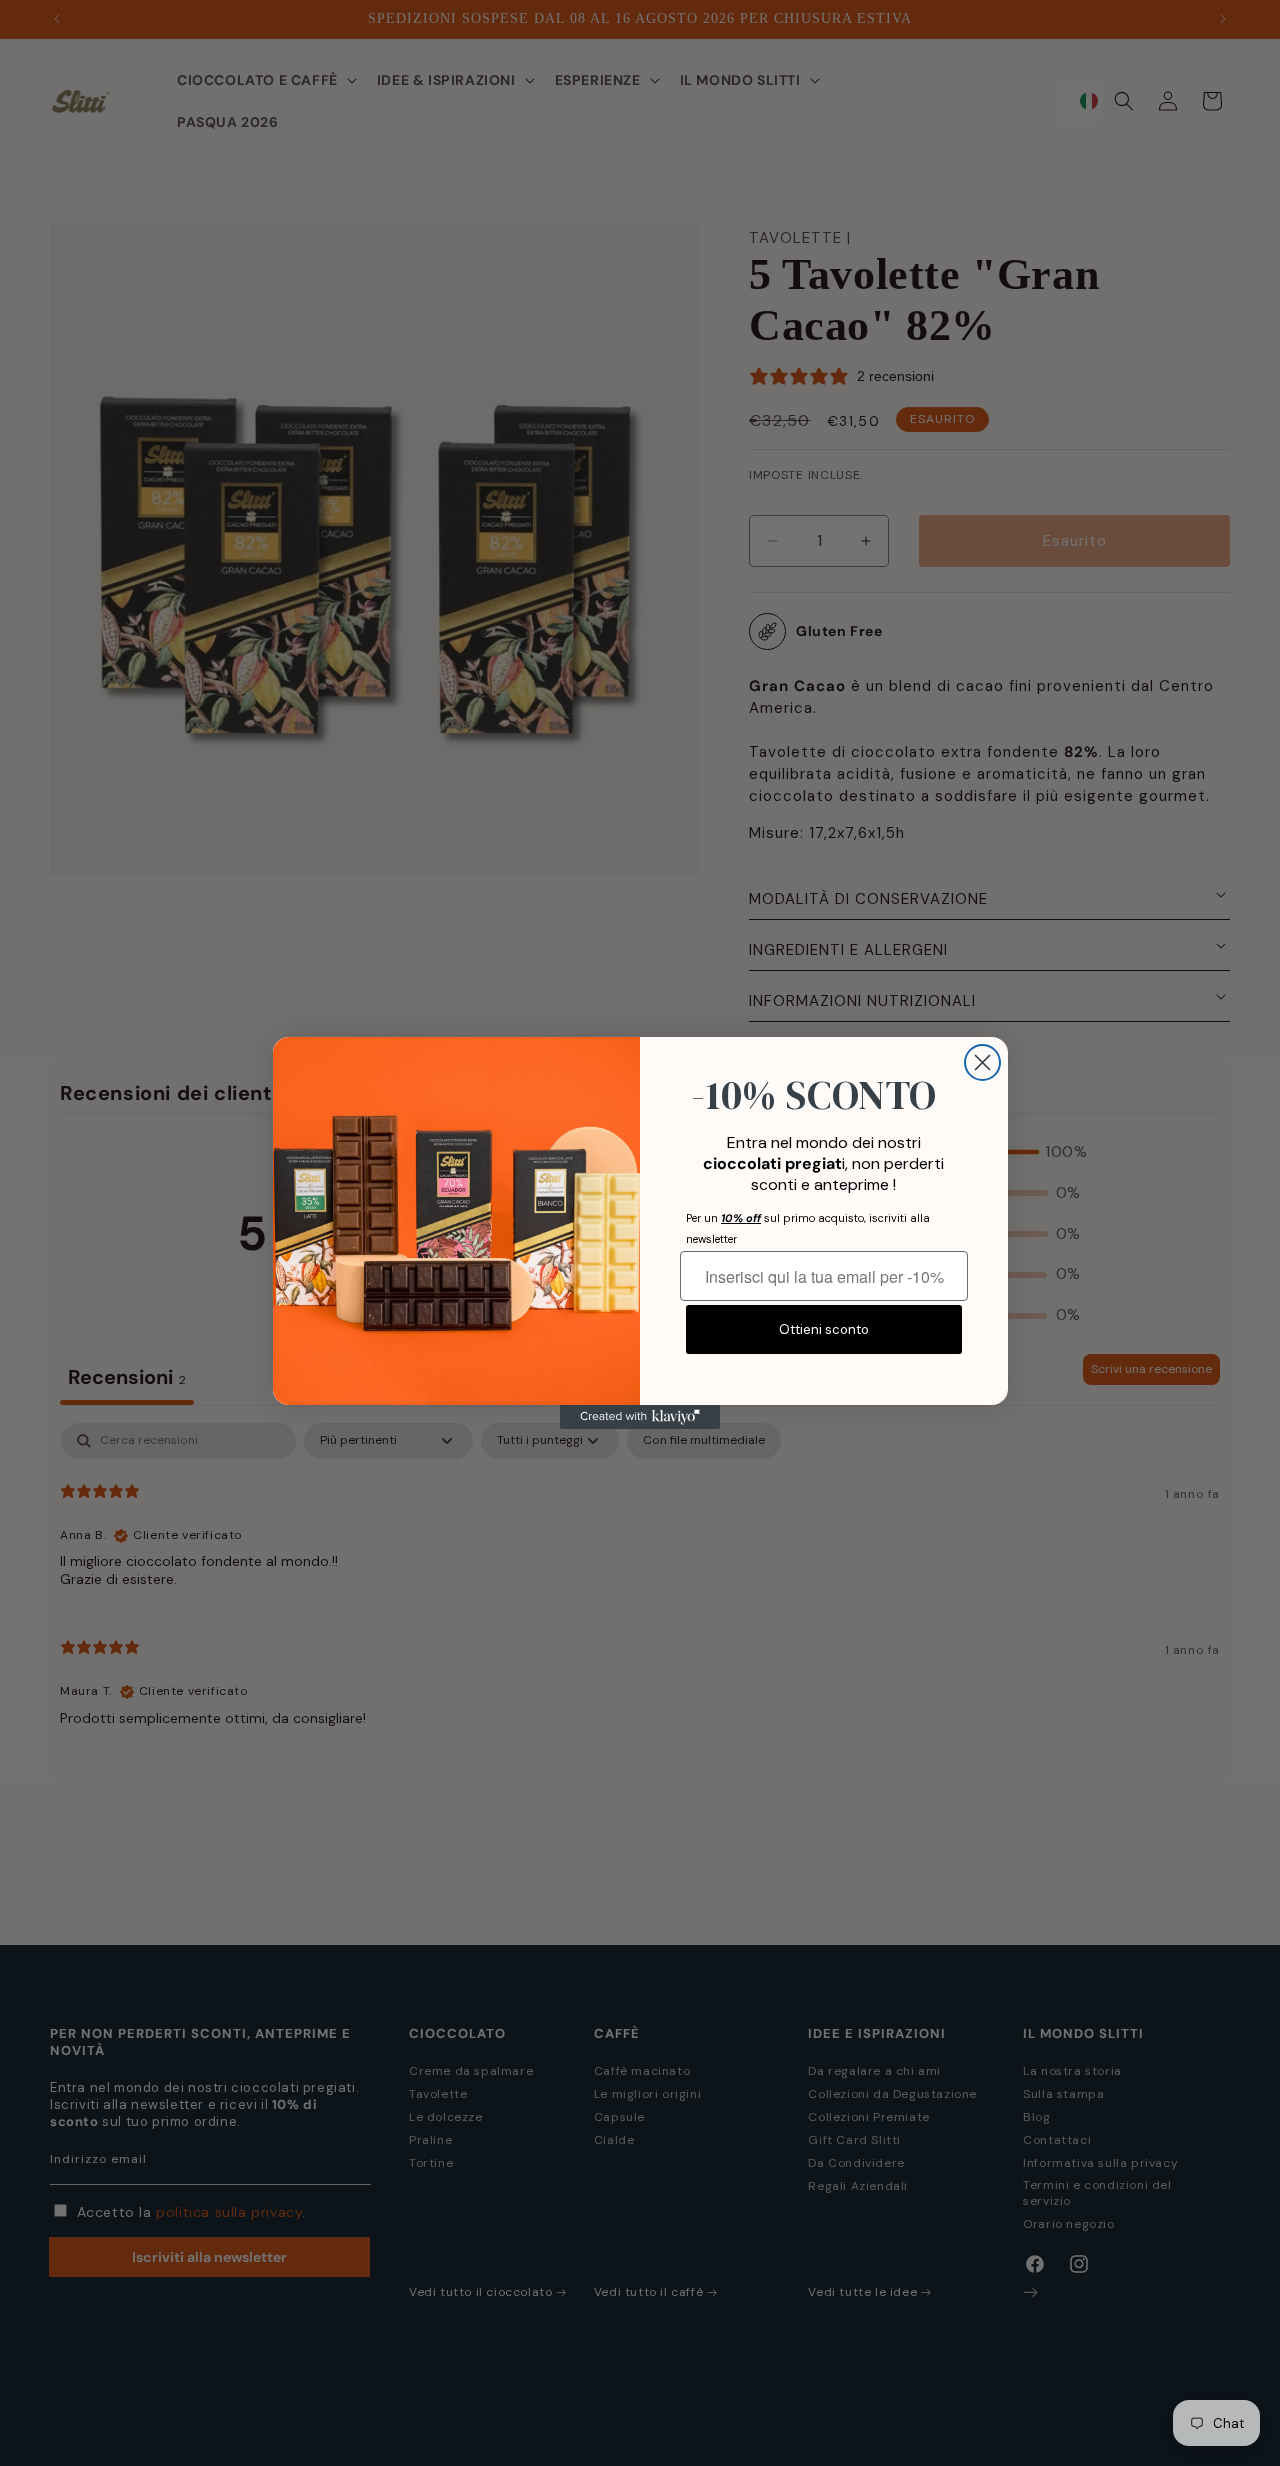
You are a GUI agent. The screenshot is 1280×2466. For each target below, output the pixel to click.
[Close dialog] (982, 1062)
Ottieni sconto (824, 1329)
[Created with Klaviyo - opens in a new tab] (640, 1417)
